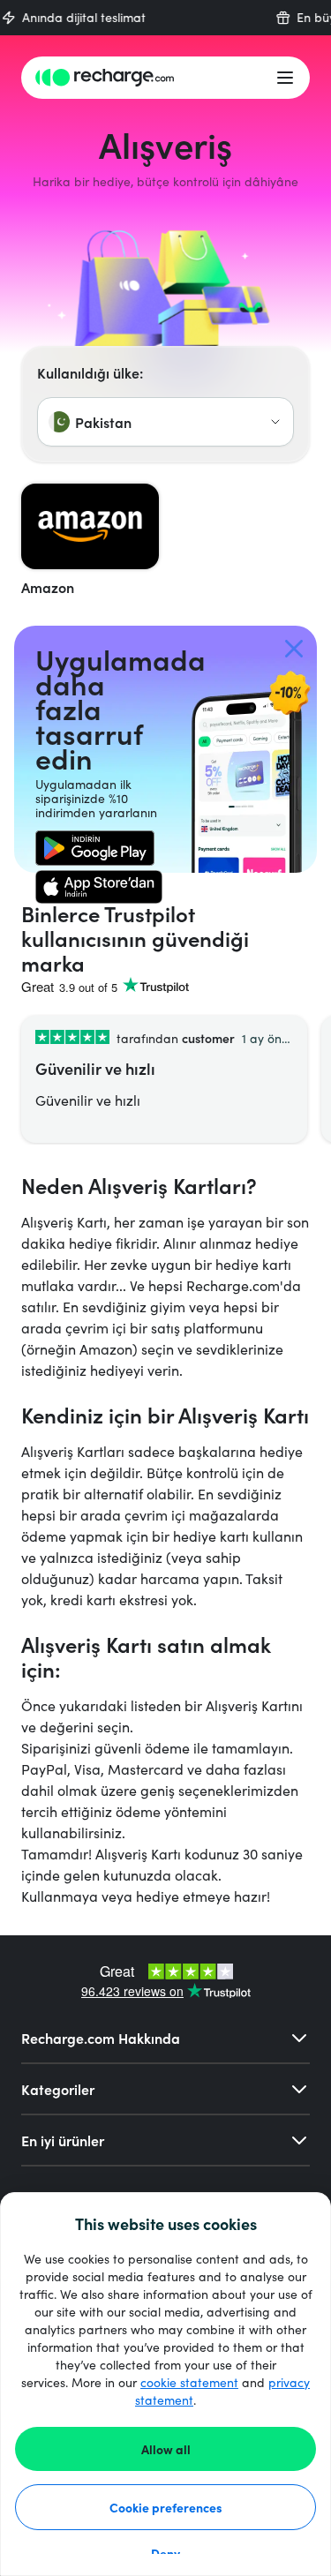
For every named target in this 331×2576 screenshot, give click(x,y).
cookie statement (189, 2382)
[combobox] (165, 422)
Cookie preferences (166, 2507)
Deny (165, 2553)
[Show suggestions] (275, 422)
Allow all (166, 2449)
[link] (95, 848)
